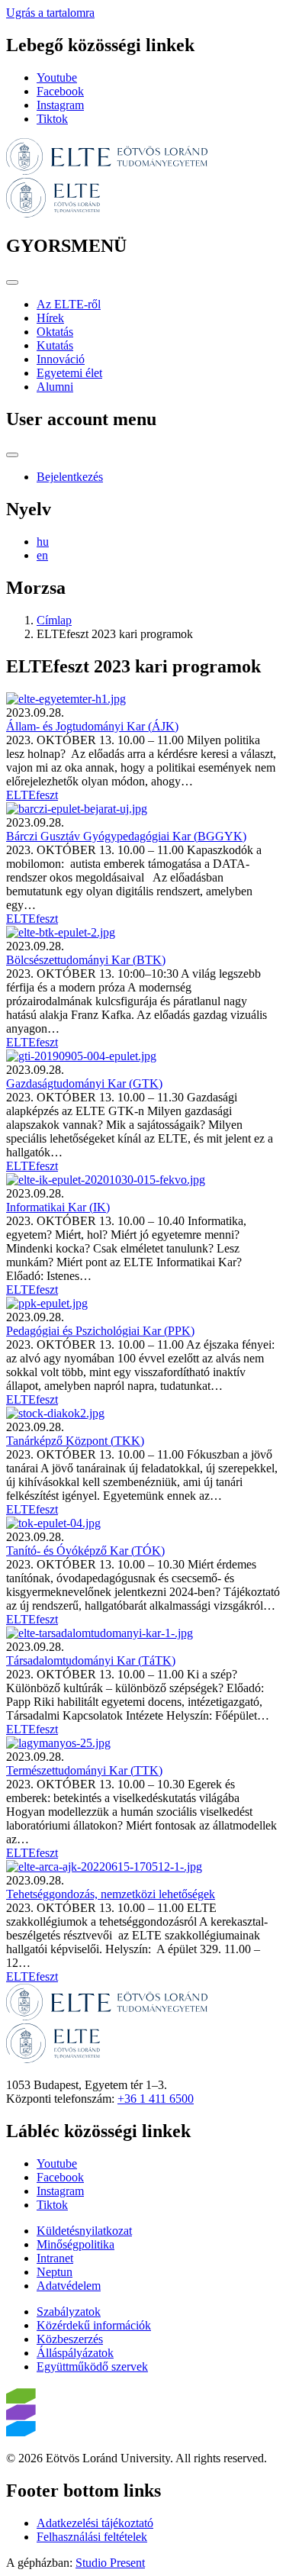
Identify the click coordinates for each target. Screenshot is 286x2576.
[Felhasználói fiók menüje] (12, 455)
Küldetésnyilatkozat (84, 2231)
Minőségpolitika (76, 2244)
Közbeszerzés (70, 2339)
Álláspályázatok (75, 2353)
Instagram (60, 105)
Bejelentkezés (70, 477)
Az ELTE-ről (69, 304)
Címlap (54, 620)
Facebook (60, 91)
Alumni (55, 387)
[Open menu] (12, 282)
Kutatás (55, 345)
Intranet (55, 2258)
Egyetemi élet (69, 373)
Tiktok (52, 119)
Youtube (57, 77)
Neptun (55, 2272)
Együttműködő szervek (92, 2366)
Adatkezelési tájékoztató (95, 2523)
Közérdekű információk (94, 2325)
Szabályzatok (69, 2312)
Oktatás (55, 332)
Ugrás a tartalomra (50, 13)
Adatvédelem (69, 2286)
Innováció (61, 359)
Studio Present (110, 2563)
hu (43, 542)
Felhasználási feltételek (92, 2537)
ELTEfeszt (32, 795)
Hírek (50, 318)
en (42, 555)
